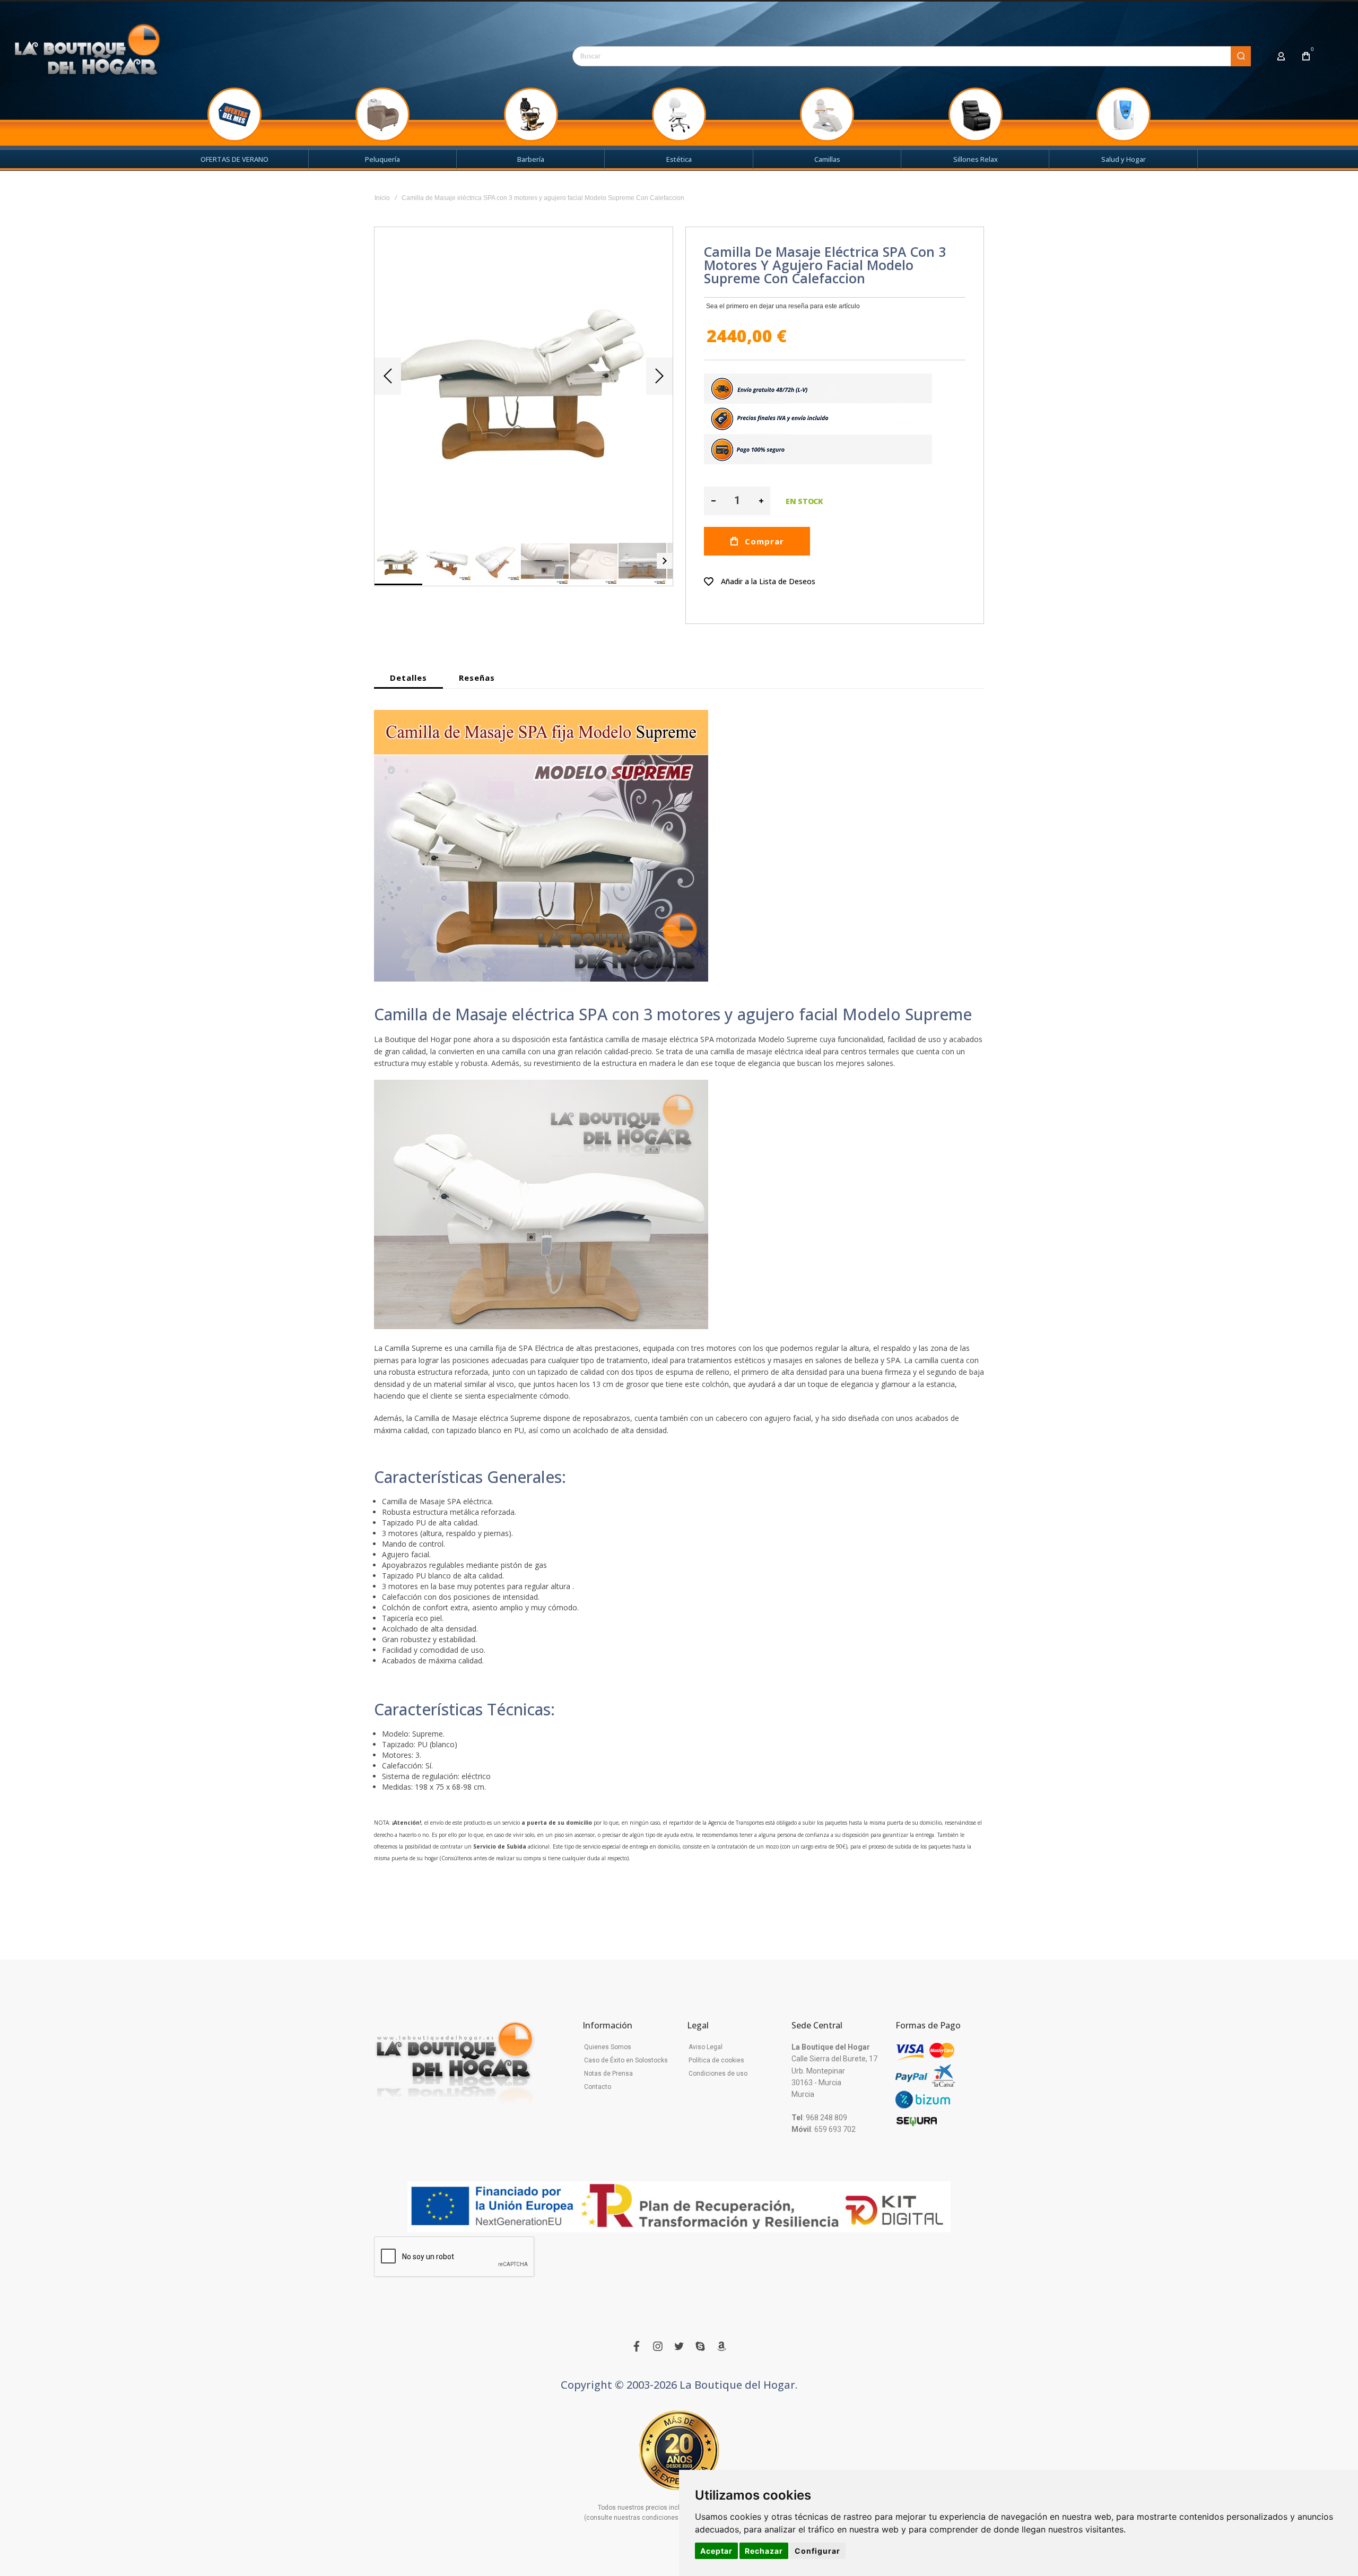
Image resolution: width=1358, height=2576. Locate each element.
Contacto (598, 2087)
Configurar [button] (817, 2551)
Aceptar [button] (716, 2551)
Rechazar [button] (764, 2551)
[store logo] (88, 54)
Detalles (408, 678)
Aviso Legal (706, 2047)
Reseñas (477, 678)
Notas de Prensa (608, 2074)
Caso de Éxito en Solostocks (626, 2060)
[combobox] (912, 56)
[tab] (408, 678)
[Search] (1241, 56)
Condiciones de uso (718, 2074)
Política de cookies (716, 2060)
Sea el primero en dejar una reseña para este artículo (783, 306)
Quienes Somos (608, 2047)
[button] (388, 376)
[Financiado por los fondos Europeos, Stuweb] (679, 2207)
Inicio (382, 198)
